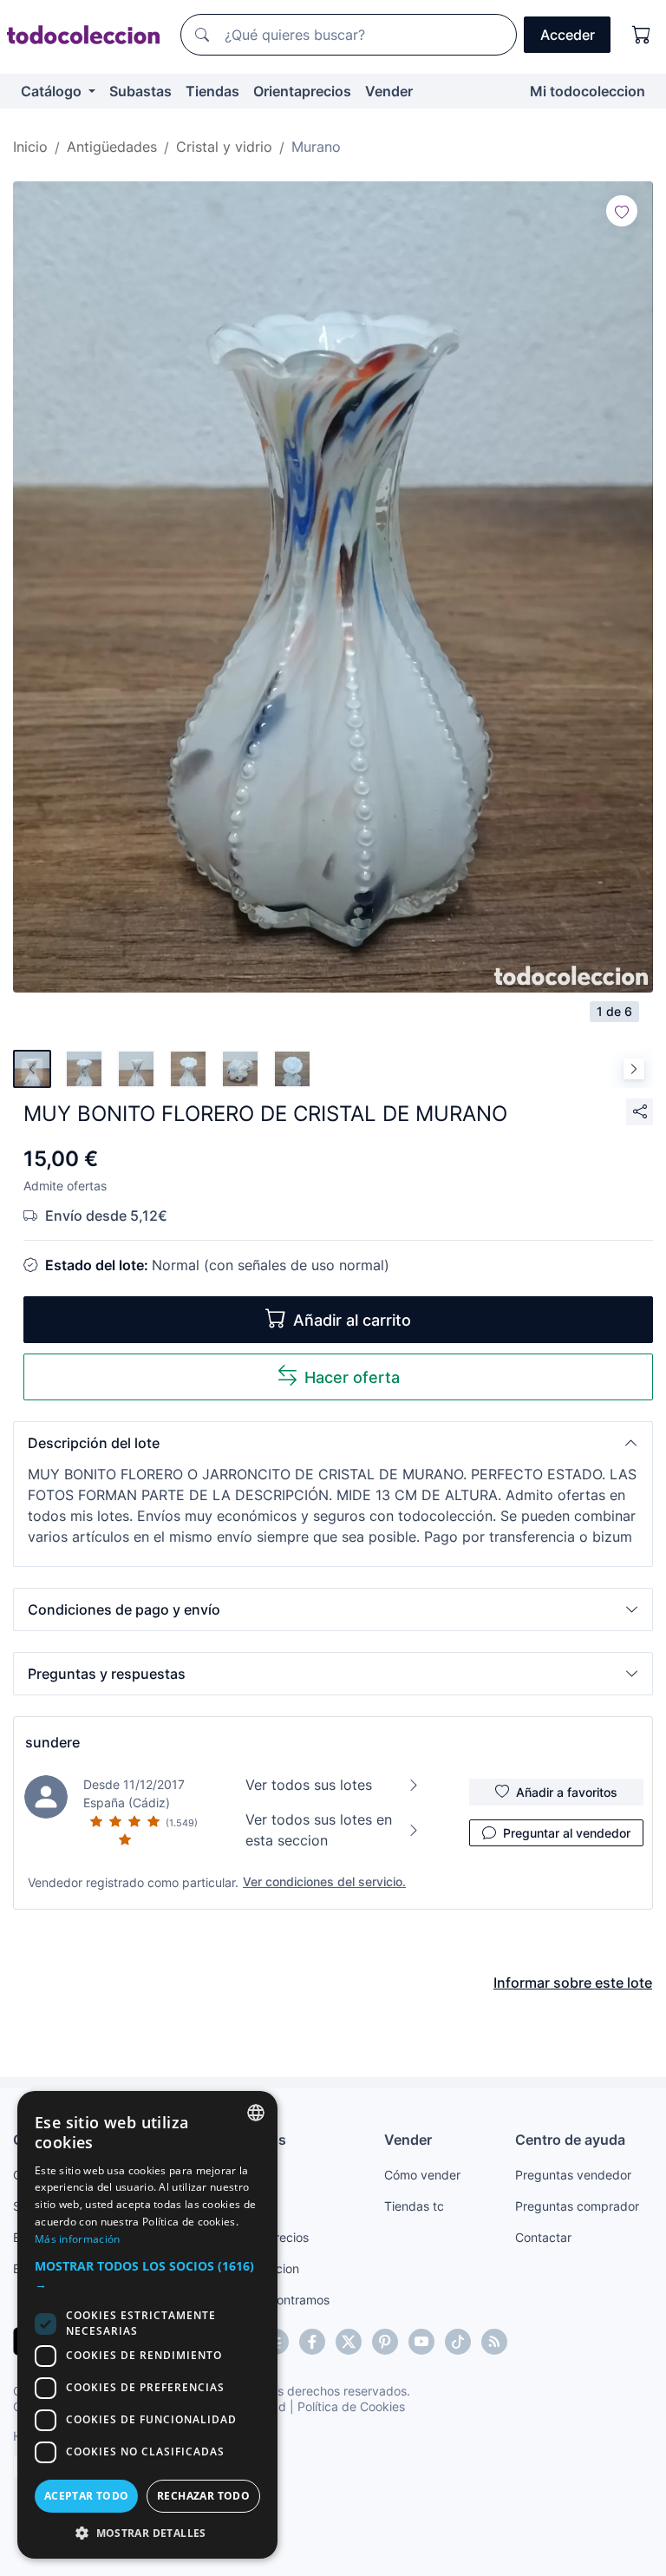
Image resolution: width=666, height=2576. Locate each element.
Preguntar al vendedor (567, 1833)
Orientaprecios (302, 91)
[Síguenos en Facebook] (312, 2342)
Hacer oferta (352, 1377)
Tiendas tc (414, 2206)
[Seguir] (622, 211)
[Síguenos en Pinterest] (385, 2342)
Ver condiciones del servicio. (324, 1881)
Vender (389, 91)
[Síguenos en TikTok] (458, 2342)
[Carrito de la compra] (642, 35)
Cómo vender (422, 2175)
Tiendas (212, 91)
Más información (78, 2239)
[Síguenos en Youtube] (421, 2342)
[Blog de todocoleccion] (494, 2342)
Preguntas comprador (577, 2206)
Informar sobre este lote (573, 1983)
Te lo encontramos (277, 2300)
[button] (333, 1443)
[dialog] (147, 2325)
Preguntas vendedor (573, 2175)
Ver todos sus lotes (309, 1785)
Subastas (140, 91)
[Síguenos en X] (349, 2342)
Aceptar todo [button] (87, 2496)
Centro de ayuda (570, 2140)
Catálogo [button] (53, 91)
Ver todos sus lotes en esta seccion (319, 1830)
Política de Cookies (351, 2406)
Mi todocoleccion (588, 91)
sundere (52, 1742)
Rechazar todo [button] (203, 2496)
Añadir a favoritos (567, 1792)
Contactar (543, 2237)
